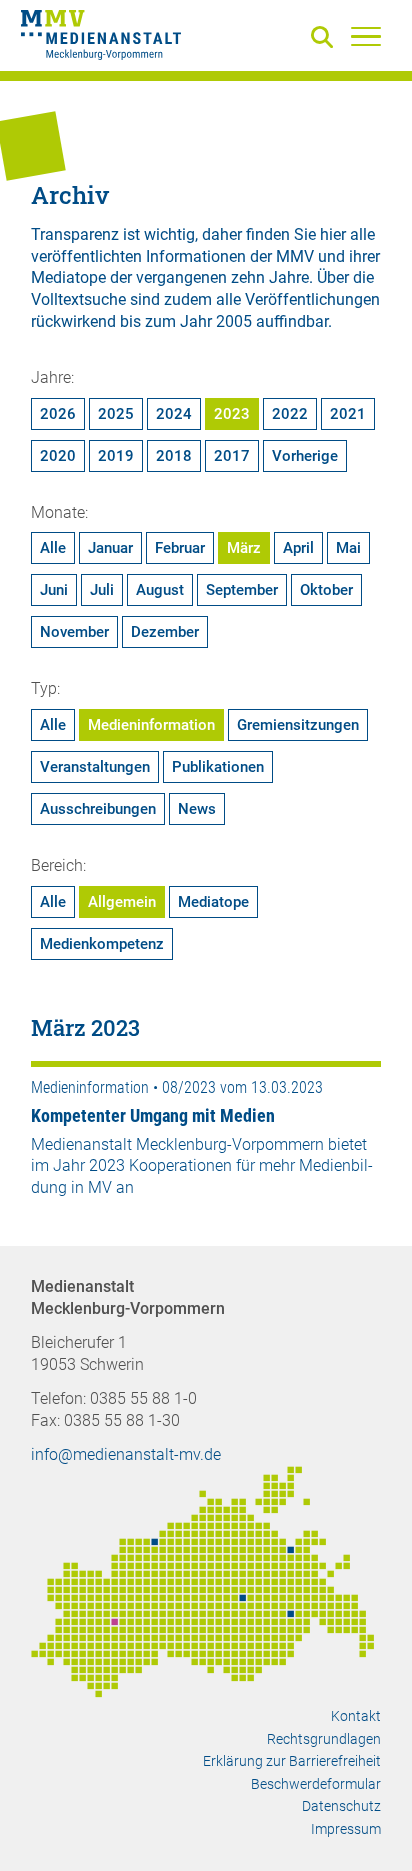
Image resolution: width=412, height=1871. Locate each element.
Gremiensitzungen (298, 725)
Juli (102, 590)
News (197, 809)
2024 (174, 414)
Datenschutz (341, 1806)
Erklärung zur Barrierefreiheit (292, 1761)
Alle (53, 548)
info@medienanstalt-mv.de (126, 1454)
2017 (232, 456)
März (244, 548)
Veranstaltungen (95, 767)
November (74, 632)
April (298, 548)
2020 (58, 456)
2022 (290, 414)
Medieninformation (151, 725)
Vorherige (305, 456)
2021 (348, 414)
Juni (54, 590)
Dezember (165, 632)
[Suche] (326, 38)
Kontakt (356, 1716)
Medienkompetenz (102, 944)
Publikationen (218, 767)
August (160, 590)
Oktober (326, 590)
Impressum (346, 1829)
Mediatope (213, 902)
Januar (110, 548)
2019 (116, 456)
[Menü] (366, 36)
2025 (116, 414)
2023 (232, 414)
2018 (174, 456)
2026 (58, 414)
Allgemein (122, 902)
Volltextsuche (78, 299)
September (242, 590)
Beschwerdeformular (316, 1784)
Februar (180, 548)
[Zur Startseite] (101, 38)
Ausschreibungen (98, 809)
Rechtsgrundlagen (324, 1739)
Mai (348, 548)
